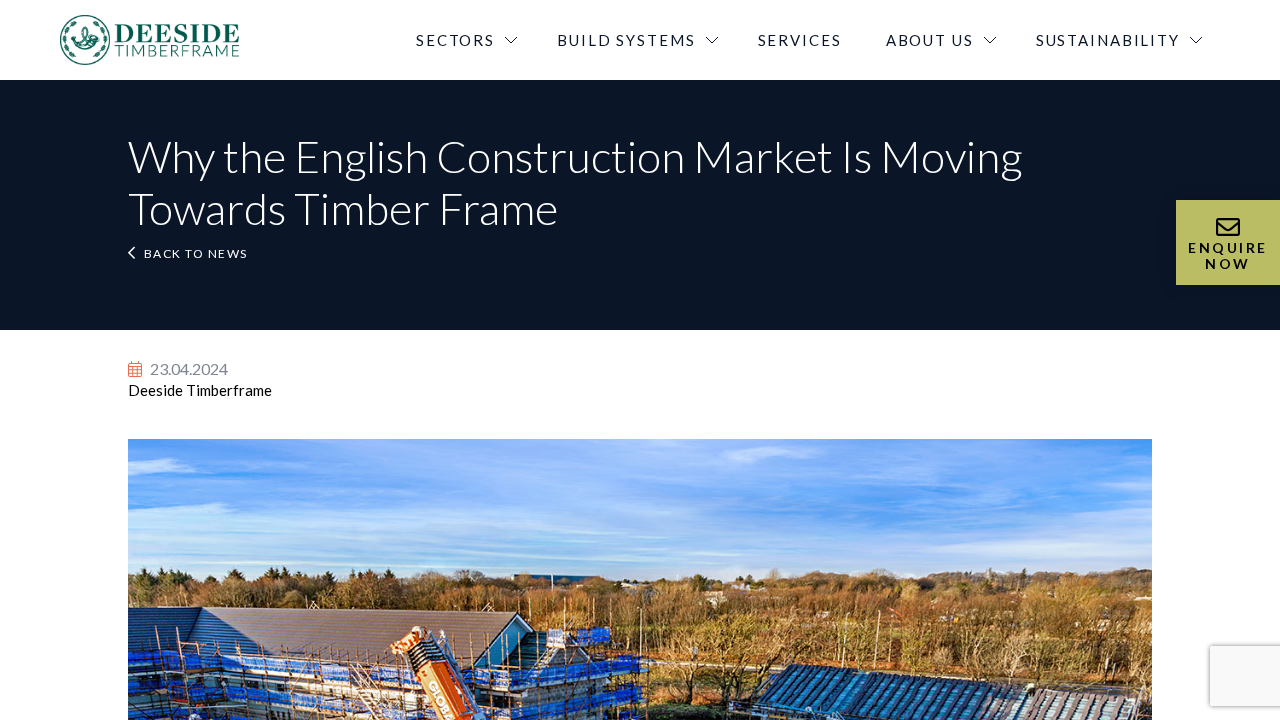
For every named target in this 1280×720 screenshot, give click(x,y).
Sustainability (1108, 40)
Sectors (455, 40)
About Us (930, 40)
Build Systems (626, 40)
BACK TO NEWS (196, 253)
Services (800, 40)
